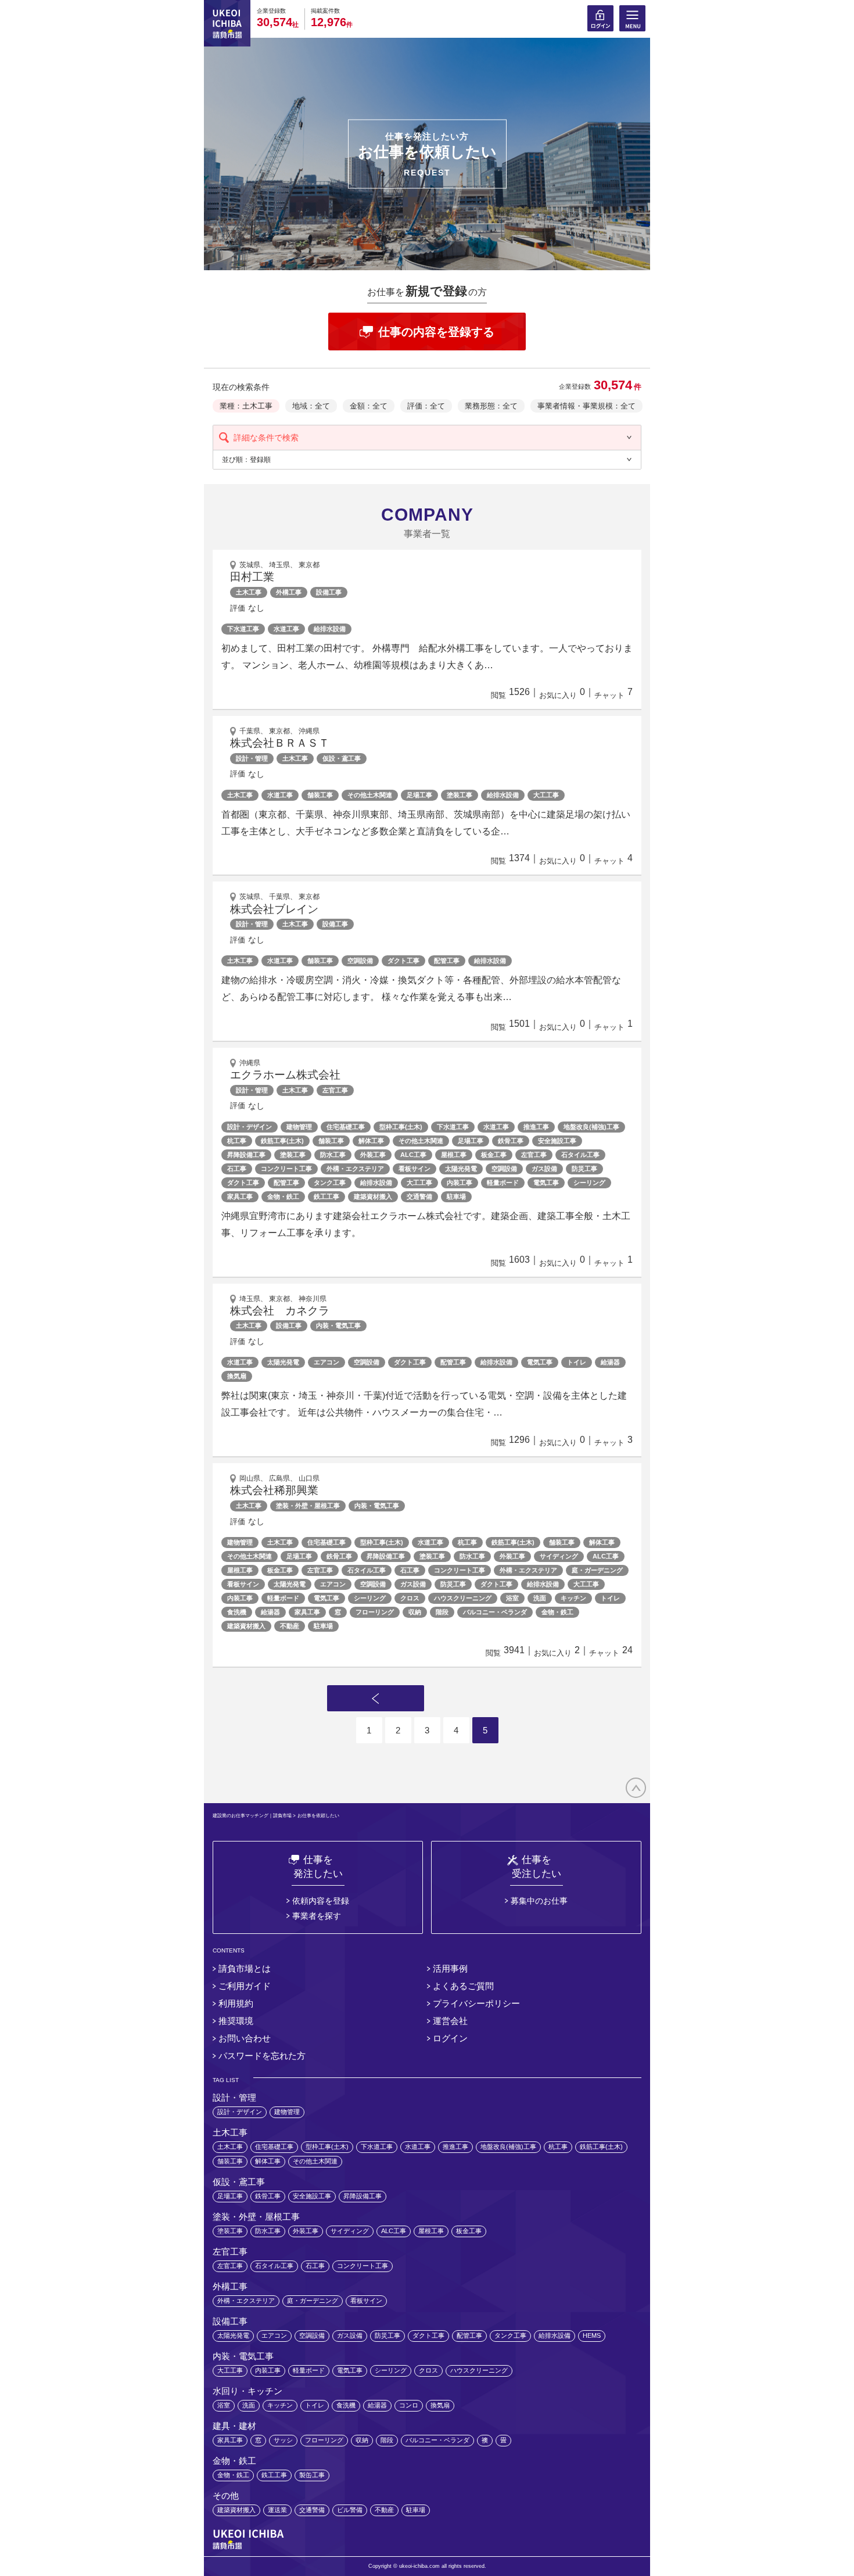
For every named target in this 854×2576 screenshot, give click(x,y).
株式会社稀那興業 (274, 1490)
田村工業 (252, 577)
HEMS (592, 2335)
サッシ (283, 2440)
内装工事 (460, 1183)
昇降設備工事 (246, 1155)
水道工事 (286, 629)
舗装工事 (320, 795)
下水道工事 (243, 629)
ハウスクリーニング (463, 1598)
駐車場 (456, 1196)
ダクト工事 (403, 961)
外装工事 (373, 1155)
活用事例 (450, 1968)
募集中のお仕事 (539, 1901)
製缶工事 (312, 2475)
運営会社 (450, 2021)
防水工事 (333, 1155)
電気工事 (546, 1183)
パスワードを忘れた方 (262, 2056)
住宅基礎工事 (346, 1127)
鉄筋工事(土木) (282, 1141)
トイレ (577, 1362)
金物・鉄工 (283, 1196)
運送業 (277, 2510)
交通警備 (419, 1196)
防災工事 (584, 1169)
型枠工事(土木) (401, 1127)
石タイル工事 (580, 1155)
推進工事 (536, 1127)
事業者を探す (317, 1916)
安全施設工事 (557, 1141)
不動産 (290, 1626)
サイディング (559, 1556)
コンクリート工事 (286, 1169)
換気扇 (237, 1376)
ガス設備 (544, 1169)
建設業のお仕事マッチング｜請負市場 (252, 1816)
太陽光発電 (461, 1169)
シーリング (589, 1183)
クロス (410, 1598)
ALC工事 (413, 1155)
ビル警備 (350, 2510)
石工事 (237, 1169)
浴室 (512, 1598)
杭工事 (237, 1141)
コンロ (409, 2405)
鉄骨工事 (511, 1141)
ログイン (450, 2038)
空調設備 (360, 961)
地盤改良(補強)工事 (591, 1127)
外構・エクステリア (355, 1169)
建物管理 (299, 1127)
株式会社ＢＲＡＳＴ (280, 743)
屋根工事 (454, 1155)
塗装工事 (460, 795)
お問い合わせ (245, 2038)
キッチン (573, 1598)
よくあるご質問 (463, 1986)
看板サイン (415, 1169)
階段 (442, 1612)
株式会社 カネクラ (280, 1311)
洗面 (540, 1598)
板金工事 (494, 1155)
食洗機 (237, 1612)
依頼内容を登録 (321, 1901)
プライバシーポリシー (476, 2003)
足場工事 (419, 795)
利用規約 (236, 2003)
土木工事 (240, 795)
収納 (415, 1612)
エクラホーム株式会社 (285, 1075)
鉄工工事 (326, 1196)
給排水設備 (330, 629)
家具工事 (240, 1196)
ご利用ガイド (245, 1986)
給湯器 (610, 1362)
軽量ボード (503, 1183)
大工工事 (546, 795)
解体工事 (371, 1141)
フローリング (375, 1612)
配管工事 (447, 961)
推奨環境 (236, 2021)
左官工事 (534, 1155)
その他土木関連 (370, 795)
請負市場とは (245, 1968)
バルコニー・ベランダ (495, 1612)
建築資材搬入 (373, 1196)
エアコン (326, 1362)
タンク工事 (330, 1183)
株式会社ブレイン (274, 909)
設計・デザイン (250, 1127)
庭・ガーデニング (597, 1570)
